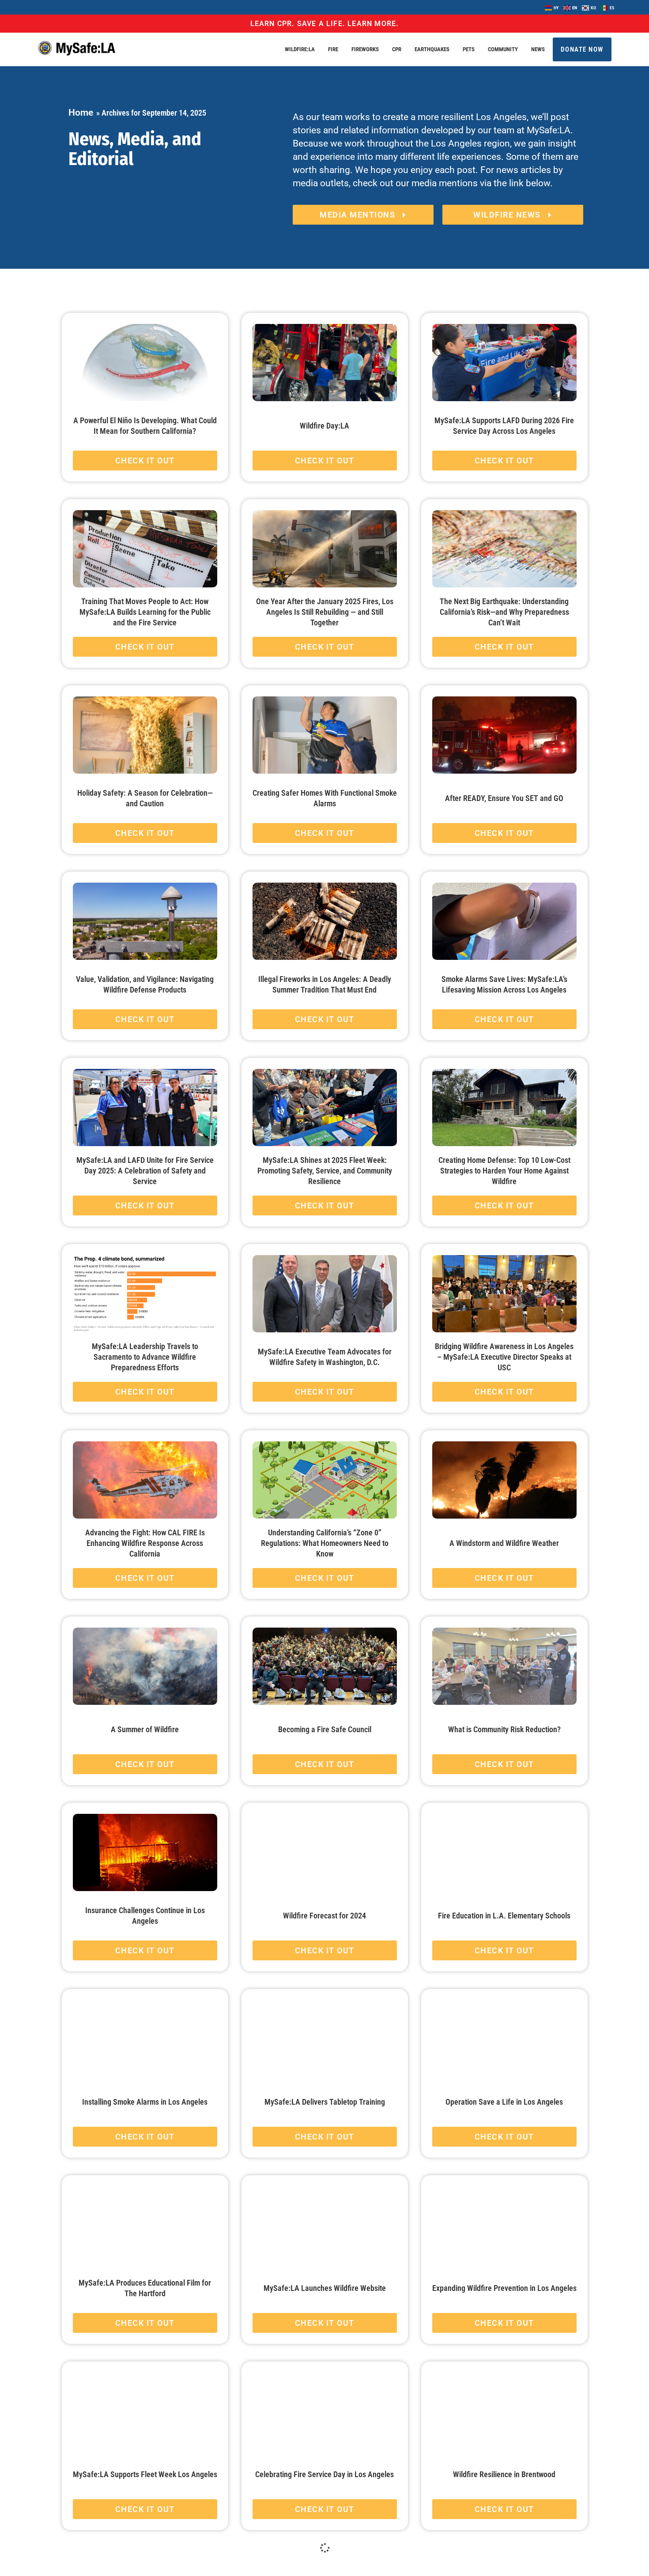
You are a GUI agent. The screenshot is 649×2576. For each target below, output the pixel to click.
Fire (333, 49)
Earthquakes (432, 49)
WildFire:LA (300, 49)
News (538, 49)
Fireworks (365, 49)
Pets (469, 49)
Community (503, 49)
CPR (397, 49)
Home (81, 113)
